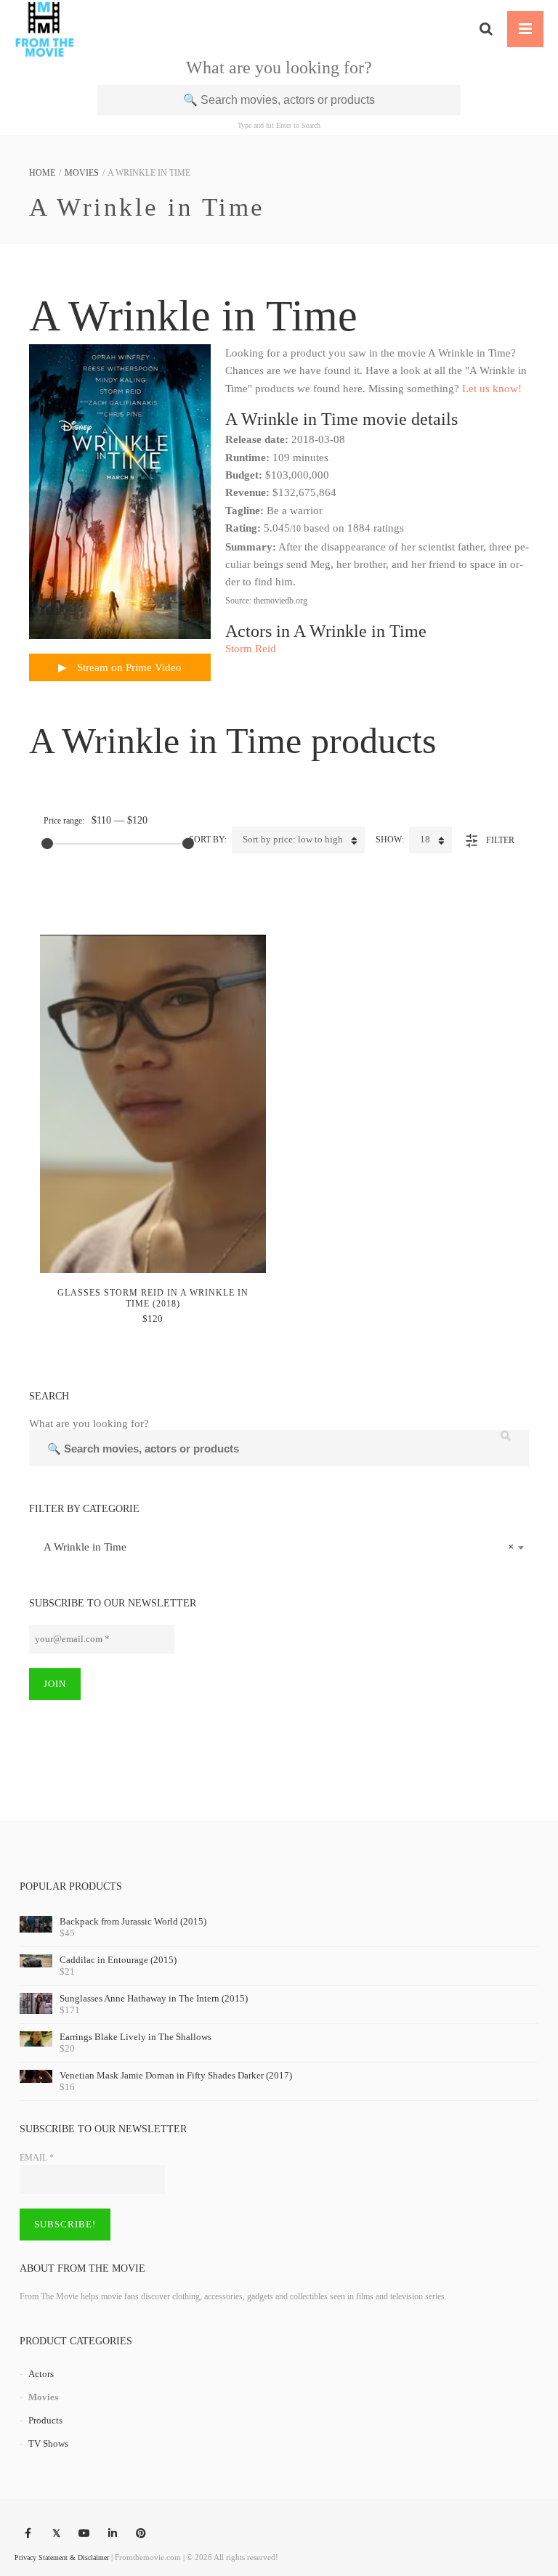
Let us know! (492, 389)
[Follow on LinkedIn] (113, 2534)
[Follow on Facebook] (28, 2534)
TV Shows (48, 2443)
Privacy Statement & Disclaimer (62, 2557)
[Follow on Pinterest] (141, 2534)
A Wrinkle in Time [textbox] (275, 1547)
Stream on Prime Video (128, 667)
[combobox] (279, 1547)
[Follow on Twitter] (56, 2534)
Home (42, 173)
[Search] (486, 29)
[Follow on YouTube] (84, 2534)
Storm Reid (251, 649)
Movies (82, 173)
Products (45, 2420)
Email (37, 2158)
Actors (41, 2374)
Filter (500, 840)
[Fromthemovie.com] (45, 29)
